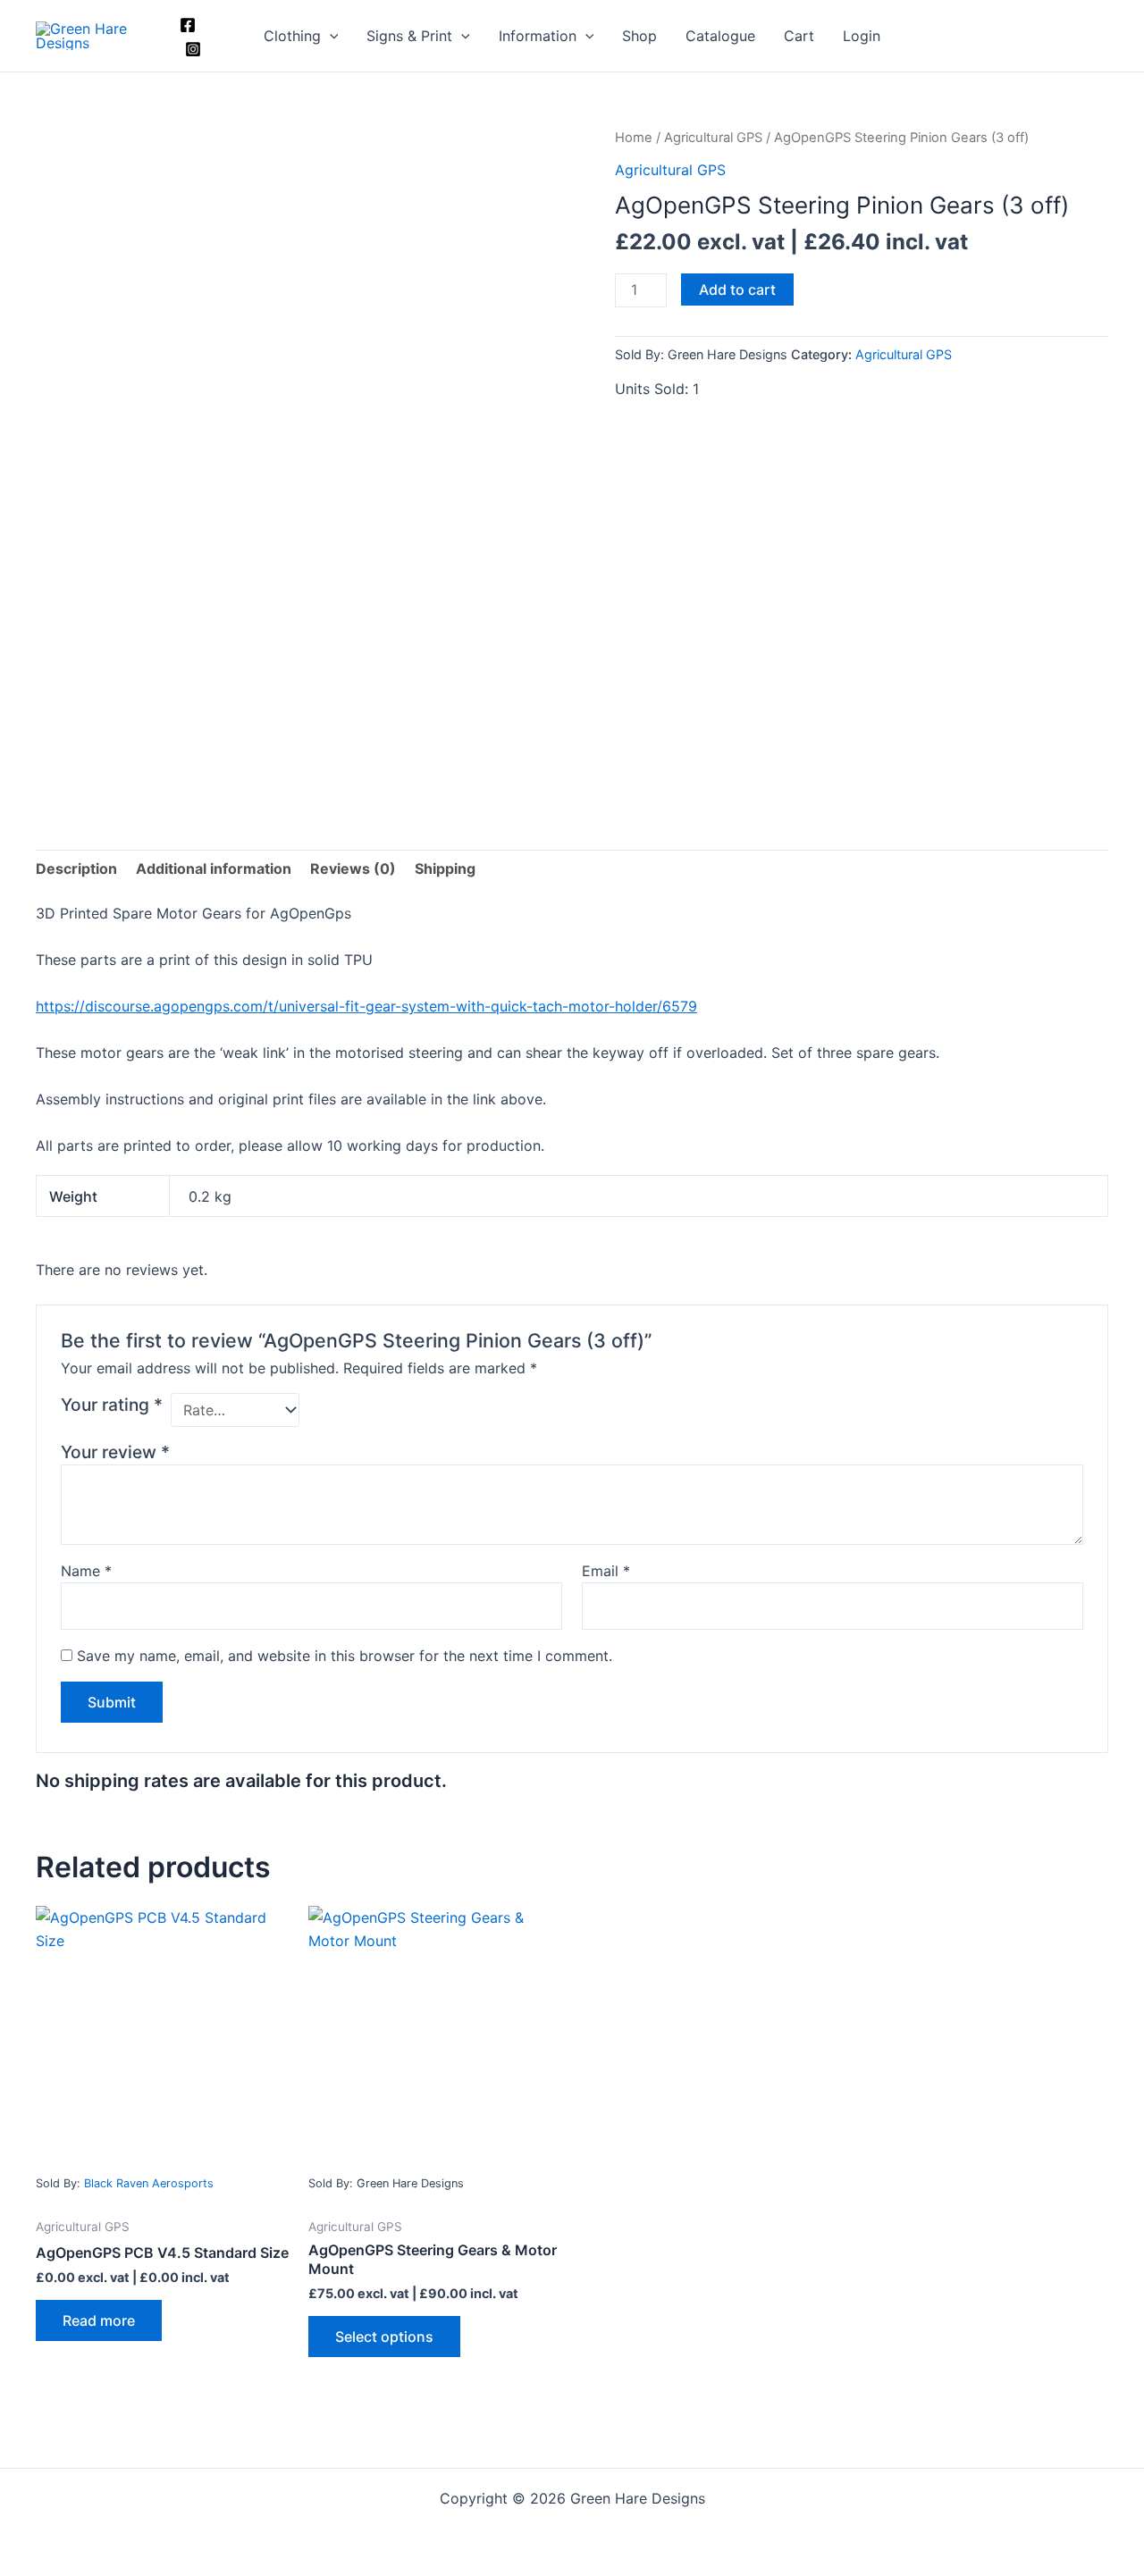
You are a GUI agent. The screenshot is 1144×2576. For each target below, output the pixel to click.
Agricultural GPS (713, 138)
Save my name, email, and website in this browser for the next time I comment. (345, 1656)
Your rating (112, 1405)
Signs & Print (409, 36)
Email (606, 1571)
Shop (639, 36)
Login (862, 36)
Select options (384, 2337)
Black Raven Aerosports (149, 2183)
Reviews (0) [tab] (353, 868)
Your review (115, 1452)
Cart (799, 36)
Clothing (292, 36)
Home (634, 138)
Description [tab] (76, 868)
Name (86, 1571)
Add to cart (737, 289)
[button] (330, 36)
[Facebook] (188, 25)
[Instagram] (193, 49)
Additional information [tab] (214, 868)
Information (538, 36)
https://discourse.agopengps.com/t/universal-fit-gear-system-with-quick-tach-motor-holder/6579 (366, 1006)
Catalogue (720, 36)
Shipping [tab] (445, 868)
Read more (99, 2320)
